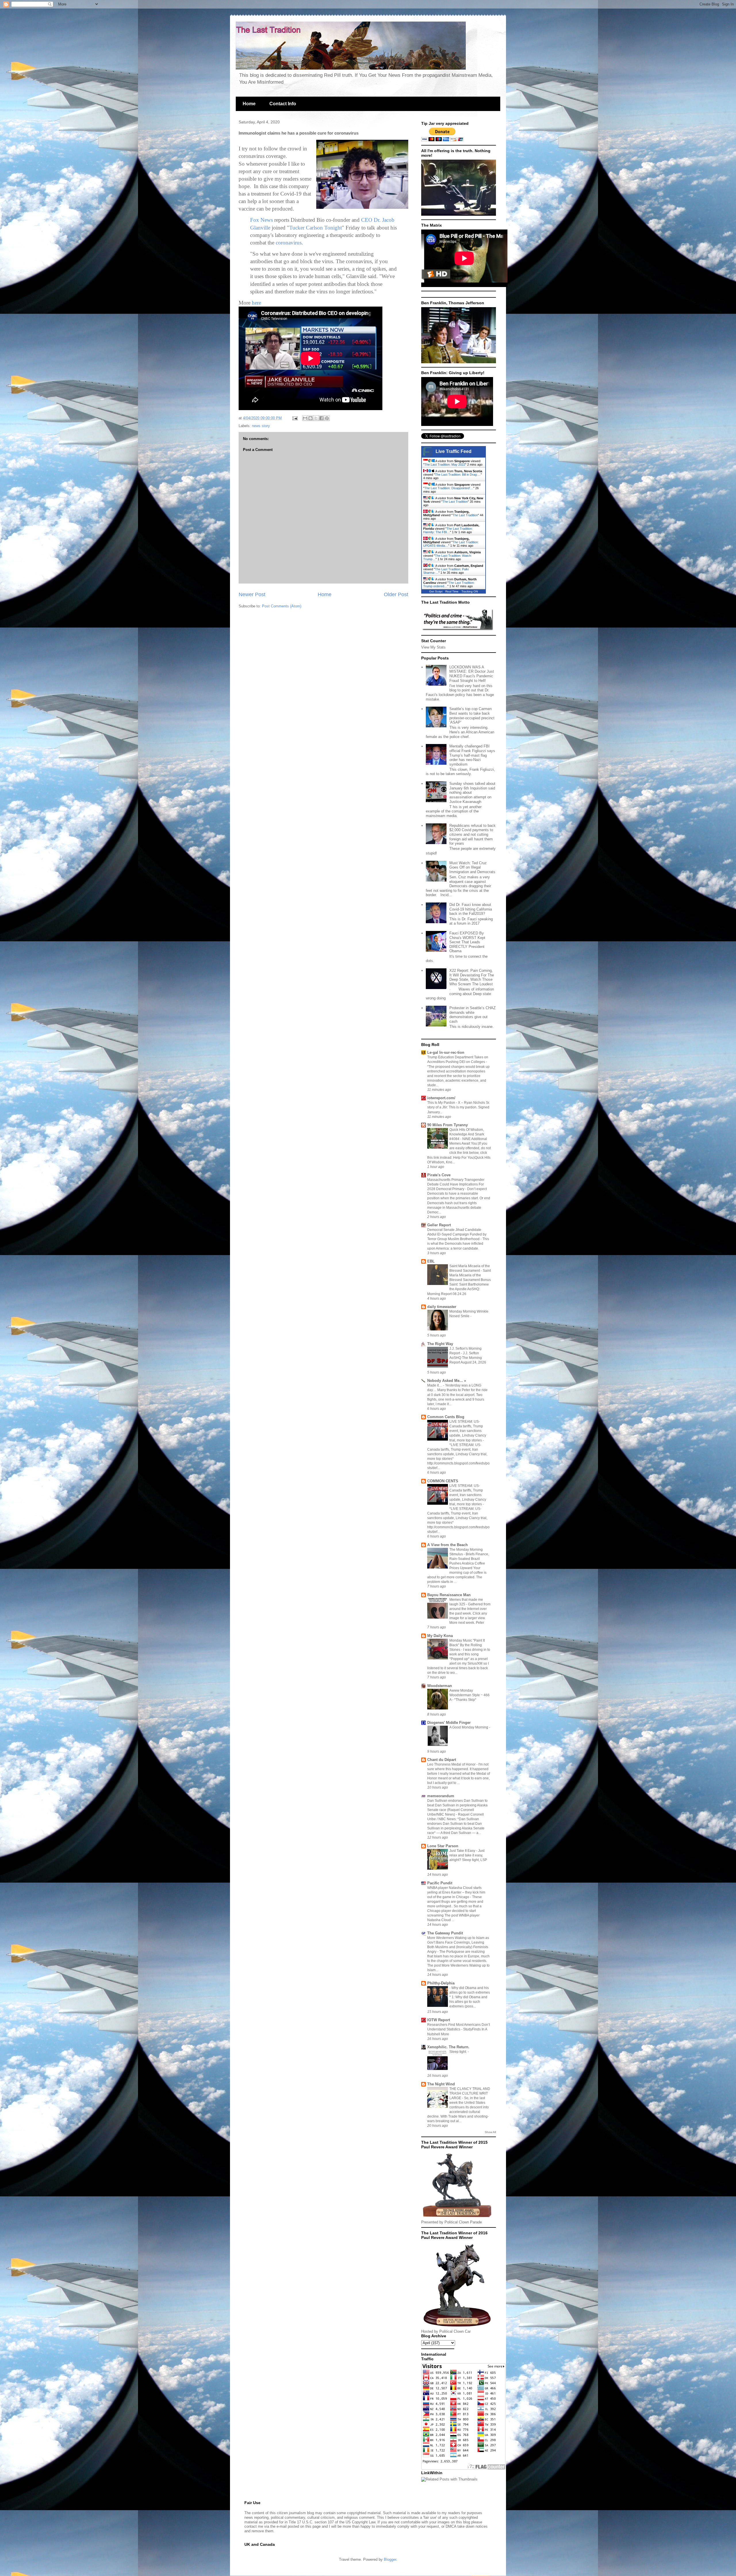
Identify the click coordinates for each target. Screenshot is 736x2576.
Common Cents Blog (446, 1417)
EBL (431, 1261)
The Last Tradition (455, 502)
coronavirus (289, 243)
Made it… (435, 1385)
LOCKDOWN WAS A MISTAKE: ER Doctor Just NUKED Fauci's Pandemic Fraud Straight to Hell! (472, 674)
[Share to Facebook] (321, 418)
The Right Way (440, 1344)
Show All (490, 2132)
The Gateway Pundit (445, 1933)
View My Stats (433, 647)
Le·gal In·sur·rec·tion (446, 1052)
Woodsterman (440, 1686)
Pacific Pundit (440, 1883)
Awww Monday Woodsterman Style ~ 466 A (469, 1695)
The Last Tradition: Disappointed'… (449, 488)
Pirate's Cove (439, 1175)
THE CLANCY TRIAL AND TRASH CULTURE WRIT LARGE (470, 2093)
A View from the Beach (447, 1545)
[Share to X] (316, 418)
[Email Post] (295, 418)
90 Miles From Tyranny (447, 1125)
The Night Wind (441, 2084)
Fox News (262, 220)
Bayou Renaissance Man (449, 1595)
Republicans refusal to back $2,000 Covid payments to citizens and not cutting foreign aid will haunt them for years (473, 834)
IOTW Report (439, 2020)
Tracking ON (470, 591)
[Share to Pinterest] (327, 418)
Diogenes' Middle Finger (449, 1723)
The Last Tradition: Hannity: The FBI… (448, 530)
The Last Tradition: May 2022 (445, 464)
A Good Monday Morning (469, 1727)
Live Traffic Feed (454, 451)
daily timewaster (442, 1307)
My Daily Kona (440, 1636)
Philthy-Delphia (441, 1983)
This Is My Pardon (442, 1103)
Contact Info (283, 104)
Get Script (436, 591)
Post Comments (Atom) (282, 606)
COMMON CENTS (443, 1481)
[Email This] (305, 418)
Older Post (396, 594)
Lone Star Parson (443, 1846)
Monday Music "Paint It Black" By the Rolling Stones (467, 1645)
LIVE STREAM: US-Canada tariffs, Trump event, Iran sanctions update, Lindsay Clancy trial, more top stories (468, 1431)
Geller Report (439, 1225)
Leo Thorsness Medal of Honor (452, 1764)
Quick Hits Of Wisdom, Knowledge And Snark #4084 (467, 1134)
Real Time (452, 591)
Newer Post (252, 594)
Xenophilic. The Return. (448, 2047)
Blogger (390, 2559)
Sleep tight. (459, 2052)
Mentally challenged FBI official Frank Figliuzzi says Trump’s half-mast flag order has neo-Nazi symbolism (472, 755)
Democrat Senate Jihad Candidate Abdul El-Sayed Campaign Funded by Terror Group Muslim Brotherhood (457, 1234)
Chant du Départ (442, 1760)
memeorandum (441, 1796)
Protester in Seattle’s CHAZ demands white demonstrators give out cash (473, 1015)
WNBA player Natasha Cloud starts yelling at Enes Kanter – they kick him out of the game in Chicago (456, 1892)
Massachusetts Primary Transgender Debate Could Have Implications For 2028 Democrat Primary (456, 1184)
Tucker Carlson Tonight (316, 228)
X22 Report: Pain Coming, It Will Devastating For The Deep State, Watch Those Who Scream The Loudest (472, 977)
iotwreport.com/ (441, 1098)
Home (249, 104)
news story (261, 426)
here (256, 303)
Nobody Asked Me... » (447, 1381)
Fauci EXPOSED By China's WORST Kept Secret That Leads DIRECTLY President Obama (467, 942)
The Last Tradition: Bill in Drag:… (458, 475)
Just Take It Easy (463, 1851)
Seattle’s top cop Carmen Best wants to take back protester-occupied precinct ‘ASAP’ (472, 716)
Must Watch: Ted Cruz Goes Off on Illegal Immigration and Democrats (472, 867)
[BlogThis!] (310, 418)
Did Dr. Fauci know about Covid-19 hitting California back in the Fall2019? (471, 909)
